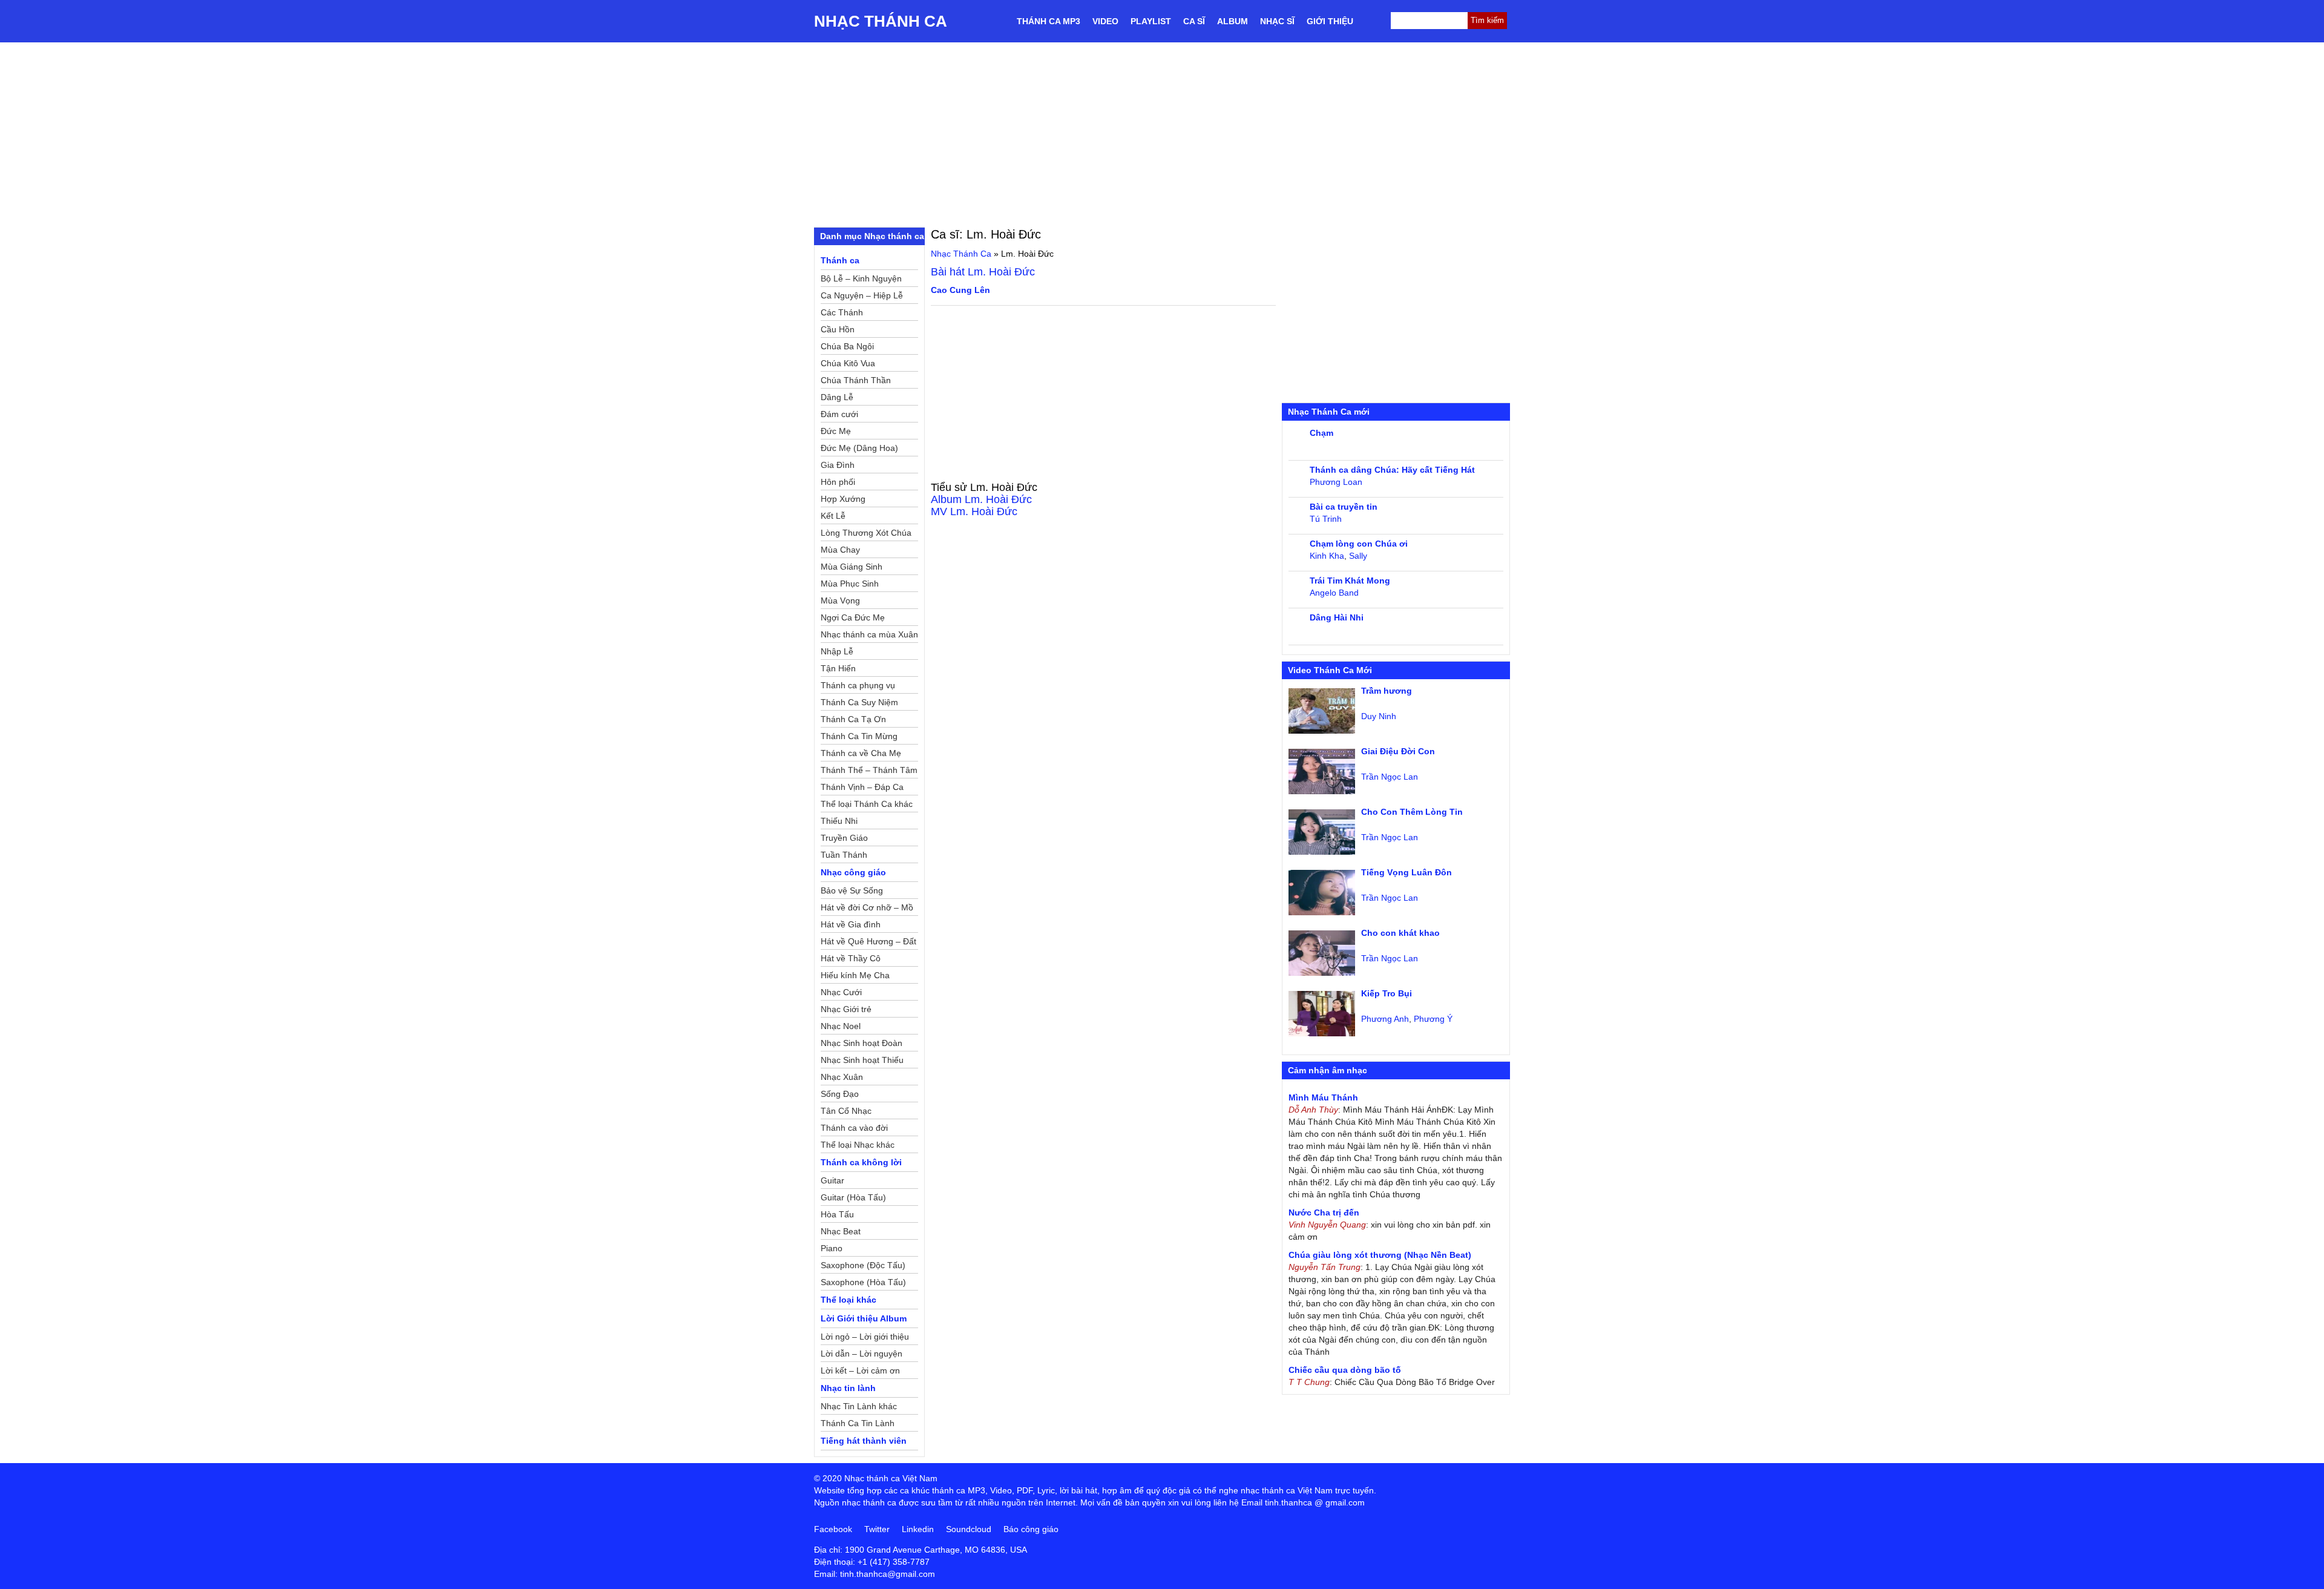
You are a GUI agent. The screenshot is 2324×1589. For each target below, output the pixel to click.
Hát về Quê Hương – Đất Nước (868, 943)
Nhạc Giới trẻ (846, 1009)
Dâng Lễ (837, 397)
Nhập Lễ (837, 651)
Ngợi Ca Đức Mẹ (853, 617)
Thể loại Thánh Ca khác (867, 804)
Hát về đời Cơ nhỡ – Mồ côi (867, 909)
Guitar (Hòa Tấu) (853, 1197)
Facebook (833, 1529)
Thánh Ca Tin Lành (858, 1423)
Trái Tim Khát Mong (1350, 581)
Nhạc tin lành (848, 1388)
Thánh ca (840, 260)
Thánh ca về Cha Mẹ (861, 753)
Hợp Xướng (843, 499)
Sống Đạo (840, 1094)
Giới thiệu (1330, 21)
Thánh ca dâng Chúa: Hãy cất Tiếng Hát (1392, 470)
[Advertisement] (1162, 133)
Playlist (1151, 21)
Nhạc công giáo (853, 872)
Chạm (1321, 433)
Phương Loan (1336, 482)
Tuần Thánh (844, 855)
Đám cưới (839, 414)
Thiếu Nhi (839, 821)
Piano (832, 1248)
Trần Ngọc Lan (1390, 777)
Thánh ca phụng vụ (858, 685)
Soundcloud (969, 1529)
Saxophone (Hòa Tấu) (863, 1282)
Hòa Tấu (837, 1214)
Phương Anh (1385, 1019)
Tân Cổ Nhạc (846, 1111)
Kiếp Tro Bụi (1387, 993)
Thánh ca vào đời (854, 1128)
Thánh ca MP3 (1049, 21)
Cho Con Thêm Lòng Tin (1412, 812)
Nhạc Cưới (841, 992)
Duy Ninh (1379, 716)
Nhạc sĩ (1277, 21)
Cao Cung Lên (960, 290)
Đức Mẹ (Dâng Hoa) (859, 448)
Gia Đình (838, 465)
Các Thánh (842, 312)
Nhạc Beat (841, 1231)
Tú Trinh (1326, 519)
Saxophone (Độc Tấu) (863, 1265)
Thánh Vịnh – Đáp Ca (862, 787)
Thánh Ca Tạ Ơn (853, 719)
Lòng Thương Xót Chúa (866, 533)
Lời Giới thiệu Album (864, 1318)
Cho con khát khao (1400, 933)
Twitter (877, 1529)
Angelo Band (1334, 593)
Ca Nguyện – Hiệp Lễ (862, 295)
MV (974, 512)
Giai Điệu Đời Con (1398, 751)
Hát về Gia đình (851, 924)
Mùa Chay (840, 550)
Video (1105, 21)
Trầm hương (1387, 691)
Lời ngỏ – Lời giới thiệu (865, 1337)
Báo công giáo (1031, 1529)
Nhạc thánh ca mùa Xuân (869, 634)
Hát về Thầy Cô (851, 958)
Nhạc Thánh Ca (881, 21)
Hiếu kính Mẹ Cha (855, 975)
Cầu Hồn (838, 329)
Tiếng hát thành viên (864, 1441)
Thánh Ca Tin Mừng (859, 736)
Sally (1358, 556)
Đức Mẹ (836, 431)
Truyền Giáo (844, 838)
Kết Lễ (833, 516)
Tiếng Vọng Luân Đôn (1407, 872)
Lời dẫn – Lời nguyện (862, 1354)
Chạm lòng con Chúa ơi (1359, 544)
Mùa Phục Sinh (850, 584)
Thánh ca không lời (861, 1162)
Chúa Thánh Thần (856, 380)
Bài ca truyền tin (1344, 507)
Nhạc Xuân (842, 1077)
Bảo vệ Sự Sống (852, 890)
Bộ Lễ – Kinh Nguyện (861, 278)
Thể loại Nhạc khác (858, 1145)
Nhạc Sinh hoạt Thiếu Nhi (862, 1062)
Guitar (832, 1180)
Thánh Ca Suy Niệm (859, 702)
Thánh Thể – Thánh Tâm (869, 770)
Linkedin (918, 1529)
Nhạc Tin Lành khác (859, 1406)
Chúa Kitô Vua (848, 363)
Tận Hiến (838, 668)
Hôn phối (838, 482)
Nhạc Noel (841, 1026)
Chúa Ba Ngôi (847, 346)
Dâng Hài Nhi (1337, 617)
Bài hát (983, 272)
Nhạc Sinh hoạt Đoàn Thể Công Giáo (862, 1045)
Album (1233, 21)
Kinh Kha (1327, 556)
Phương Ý (1433, 1019)
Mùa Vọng (840, 600)
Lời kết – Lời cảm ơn (860, 1370)
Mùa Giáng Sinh (852, 567)
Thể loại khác (849, 1300)
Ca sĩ (1194, 21)
